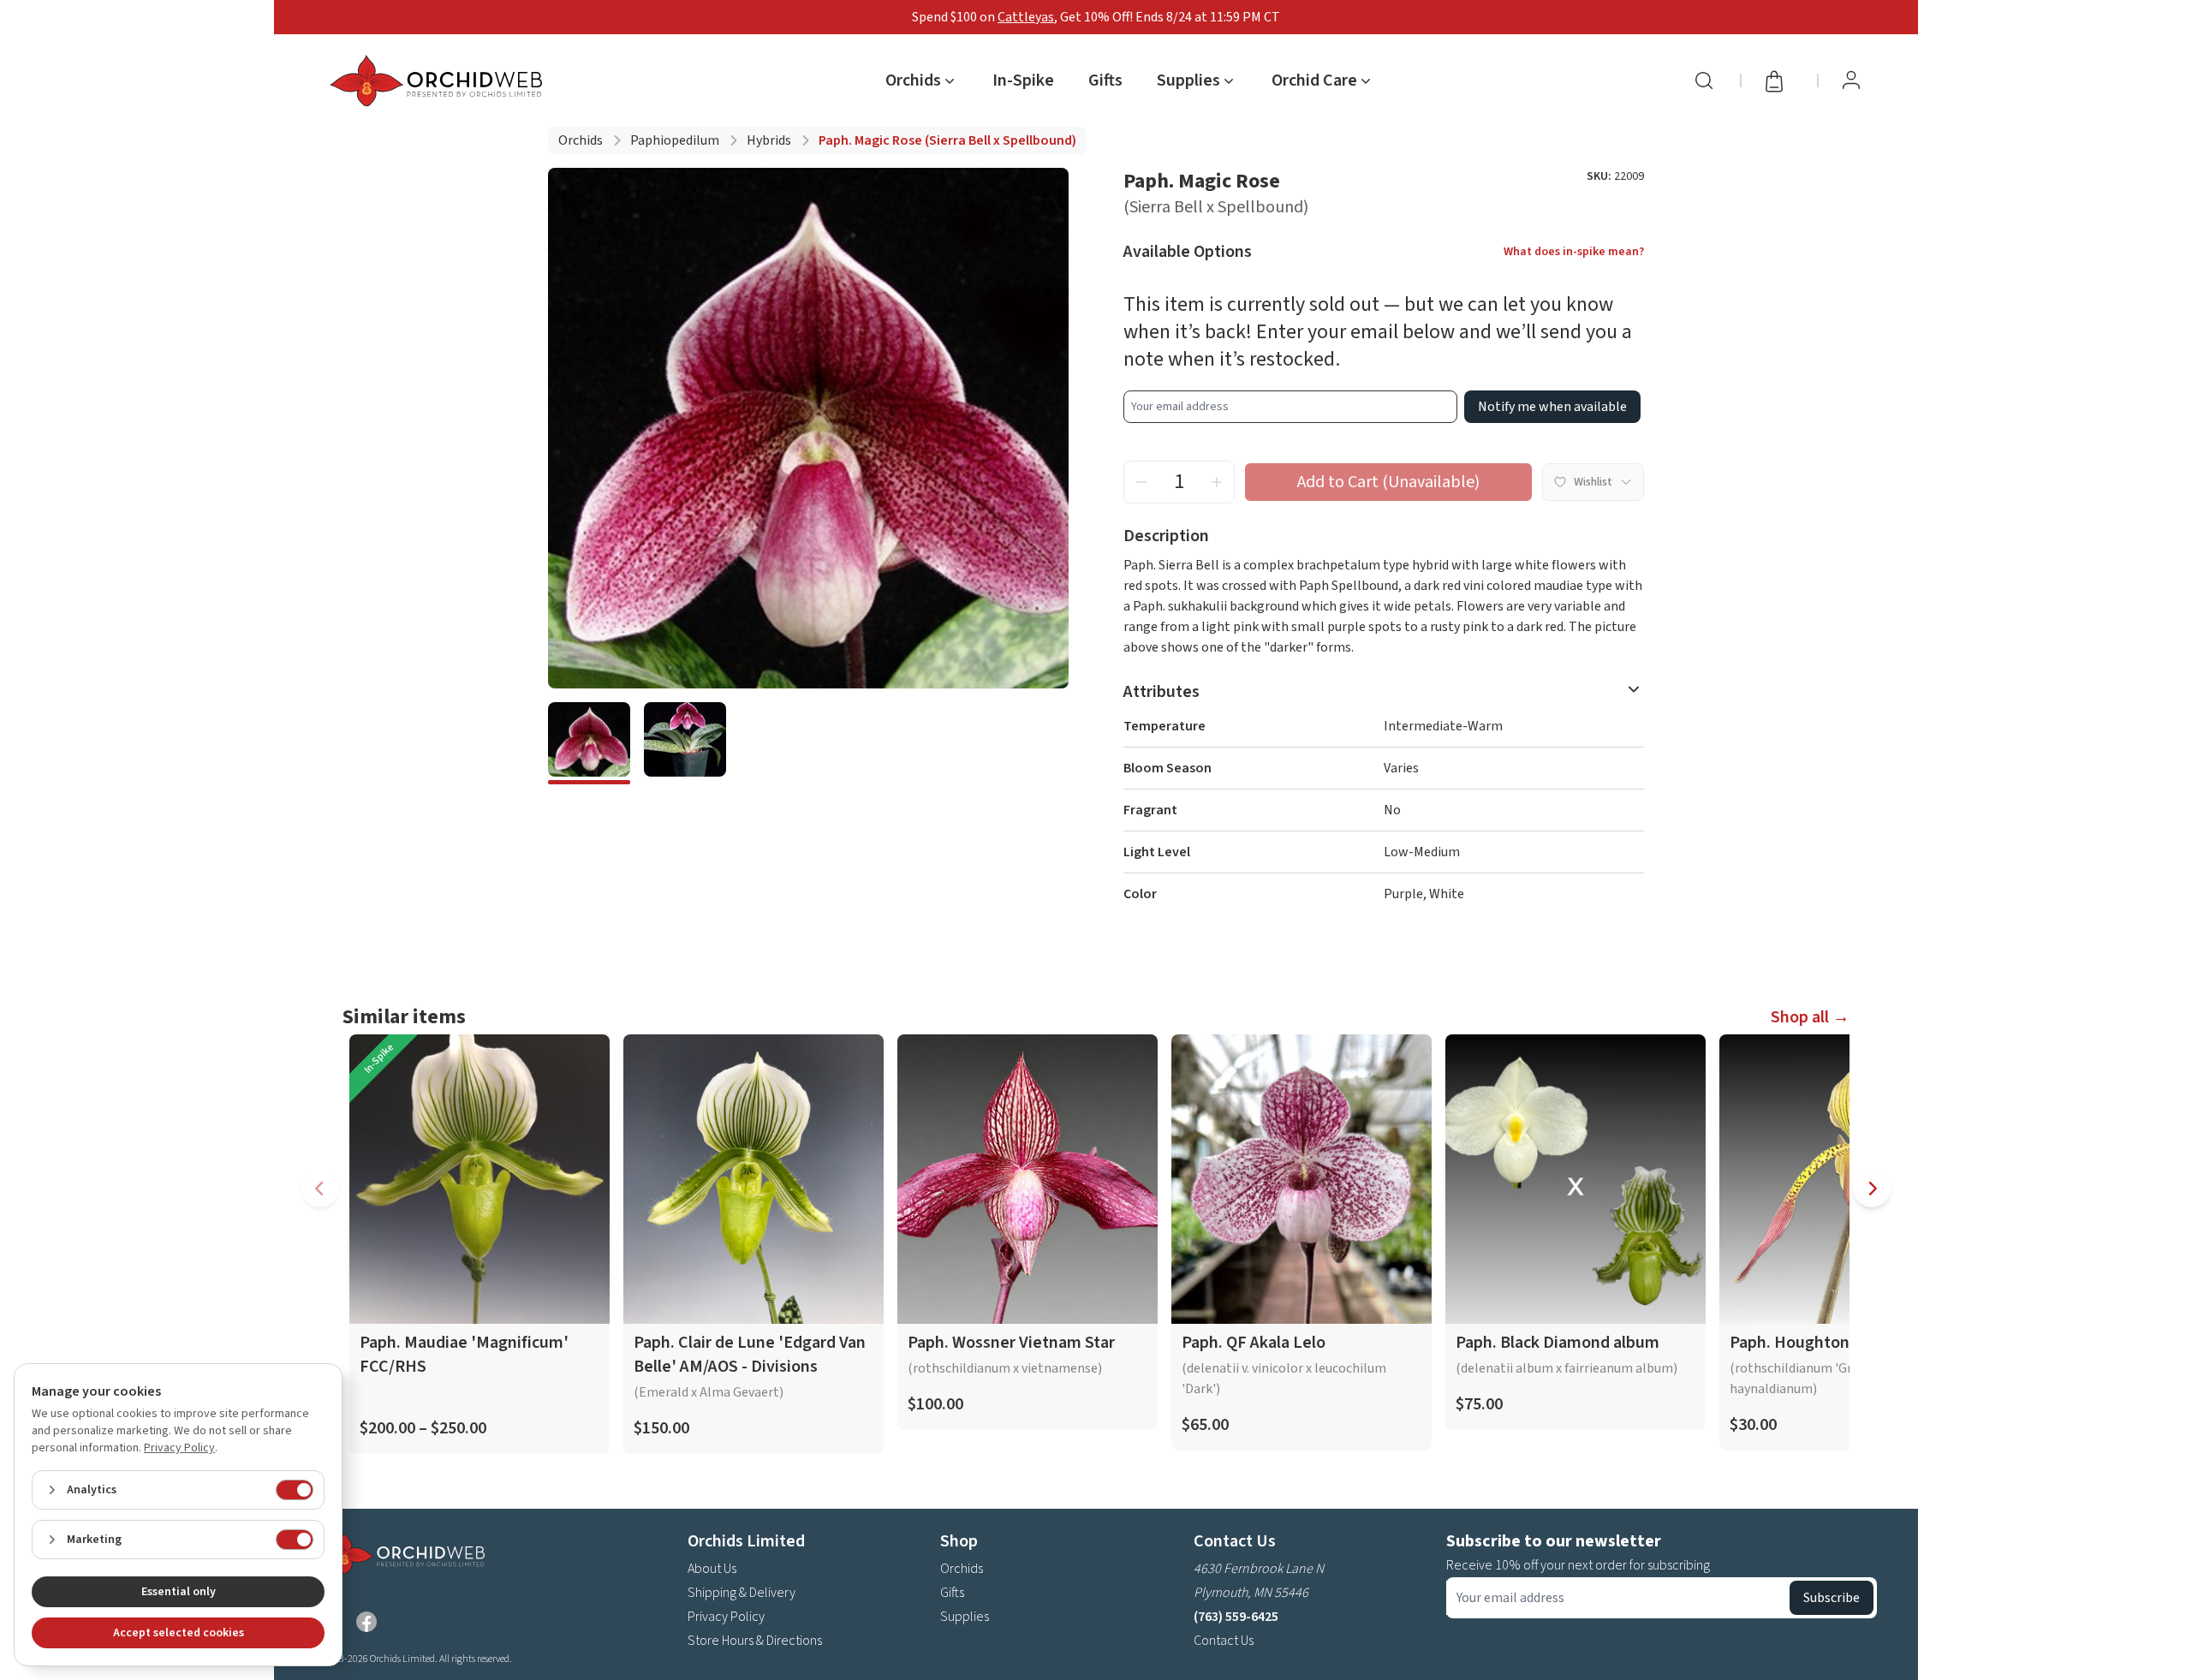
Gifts (1105, 80)
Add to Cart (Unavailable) (1388, 482)
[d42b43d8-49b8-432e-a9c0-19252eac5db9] (685, 743)
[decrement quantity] (1141, 482)
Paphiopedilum (675, 140)
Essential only (179, 1592)
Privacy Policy (726, 1617)
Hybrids (769, 140)
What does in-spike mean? (1574, 252)
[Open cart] (1779, 80)
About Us (712, 1569)
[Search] (1704, 80)
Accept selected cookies (179, 1633)
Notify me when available (1552, 407)
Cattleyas (1026, 17)
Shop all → (1810, 1017)
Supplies (965, 1617)
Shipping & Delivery (742, 1593)
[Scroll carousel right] (1872, 1189)
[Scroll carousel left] (320, 1189)
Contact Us (1224, 1641)
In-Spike (1023, 80)
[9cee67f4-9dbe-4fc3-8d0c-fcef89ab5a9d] (589, 743)
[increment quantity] (1217, 482)
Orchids (581, 140)
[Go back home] (439, 80)
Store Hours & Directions (755, 1641)
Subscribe (1832, 1598)
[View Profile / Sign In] (1851, 80)
